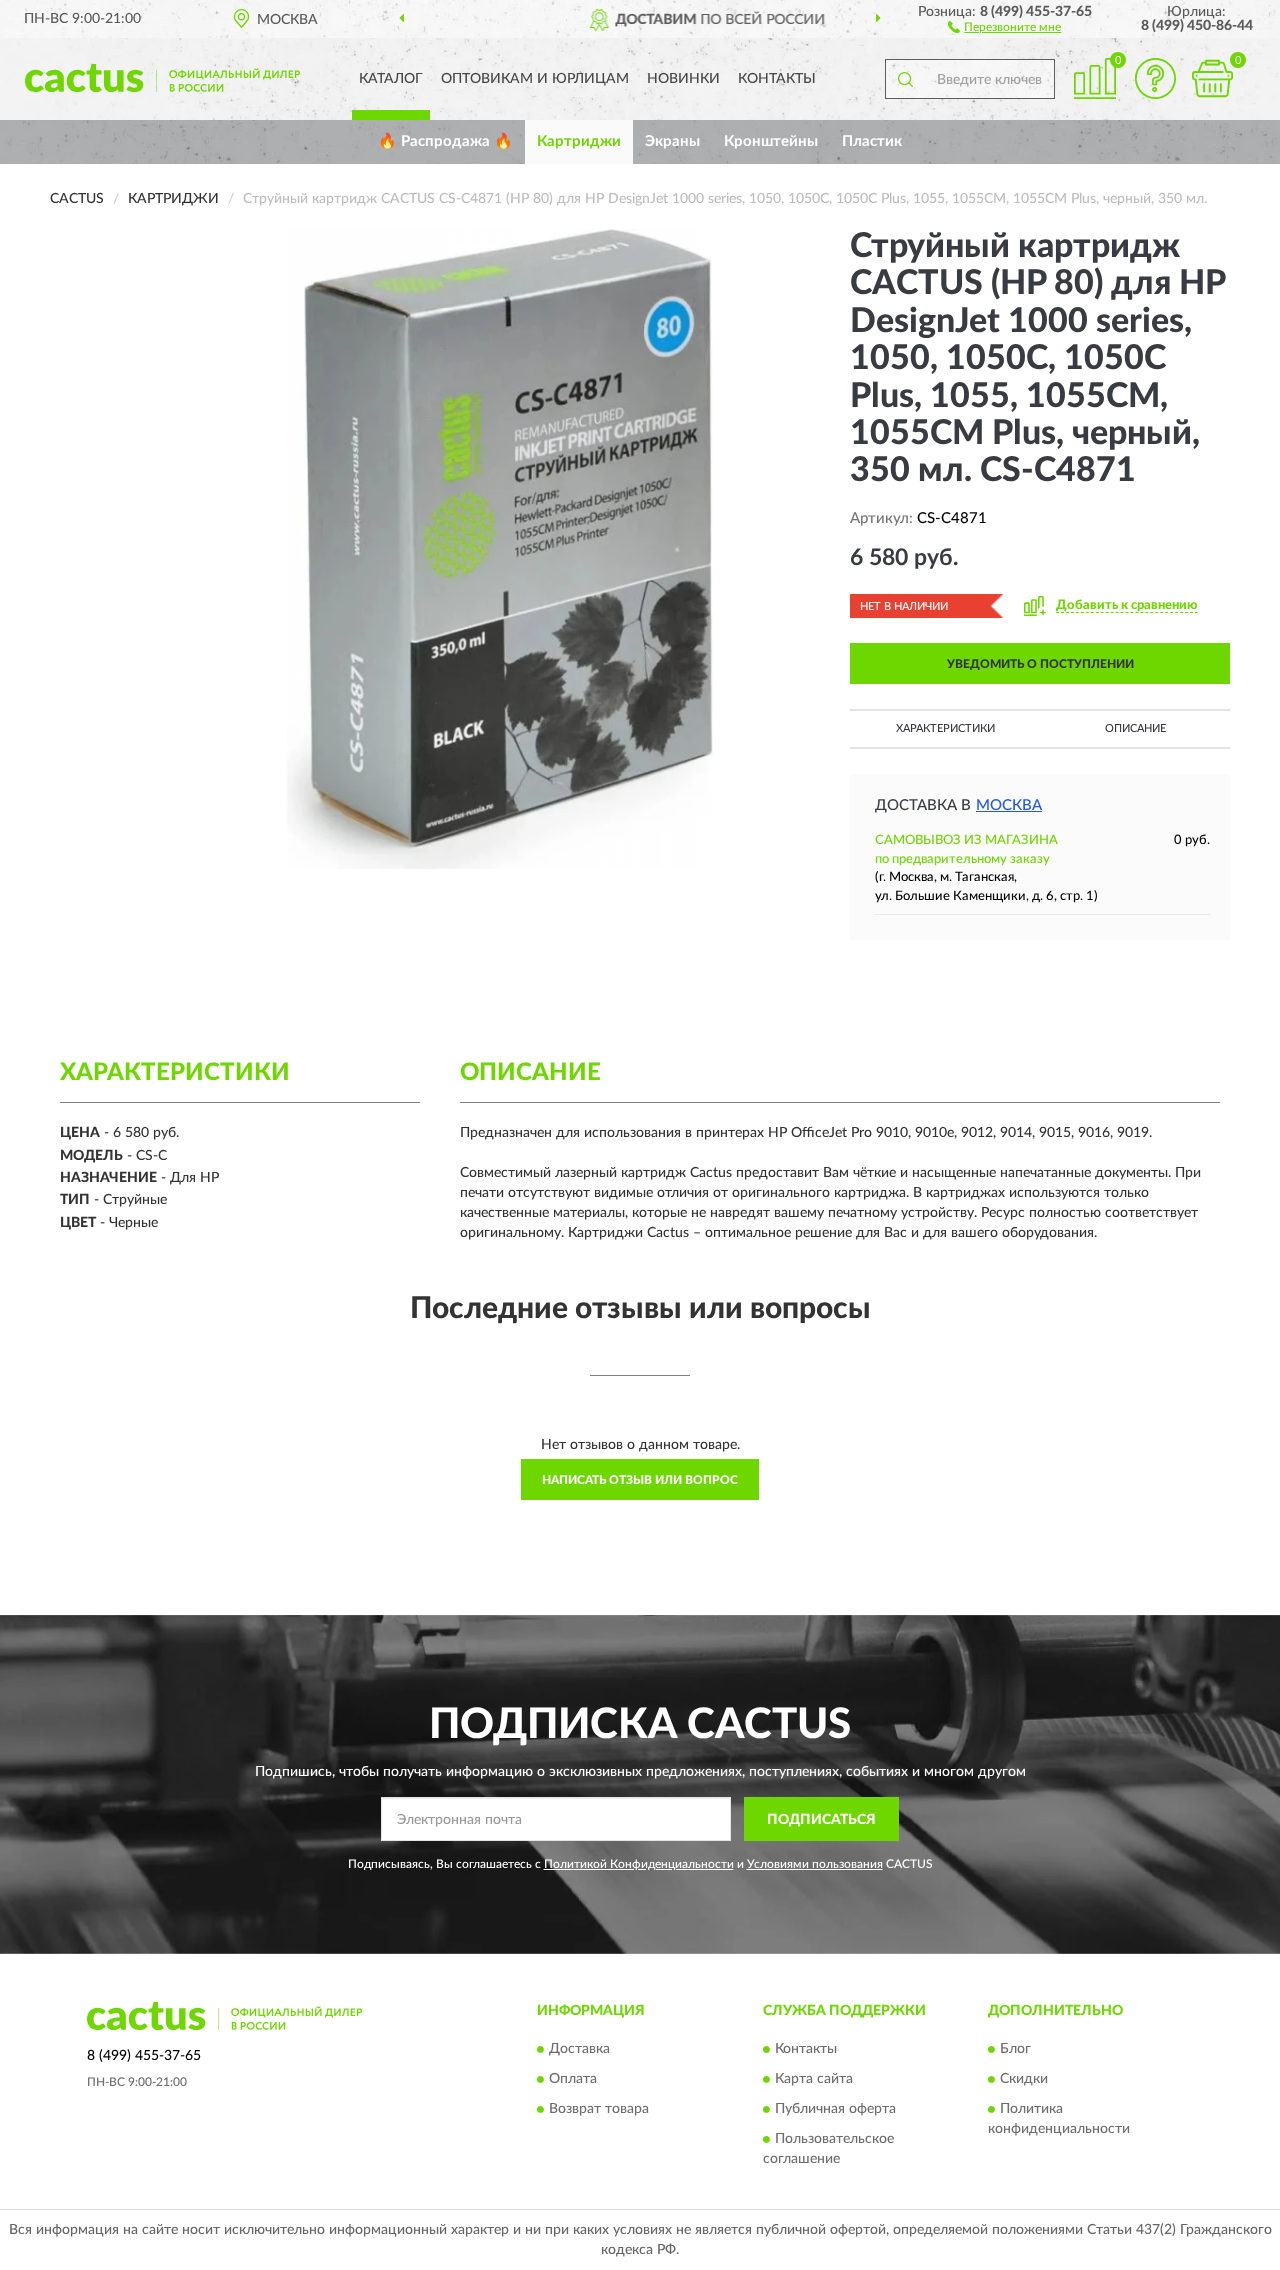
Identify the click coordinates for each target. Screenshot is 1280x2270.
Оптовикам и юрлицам (535, 79)
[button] (1004, 26)
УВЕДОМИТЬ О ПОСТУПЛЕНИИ (1040, 664)
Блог (1015, 2049)
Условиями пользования (815, 1864)
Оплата (573, 2079)
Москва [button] (1009, 805)
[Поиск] (905, 79)
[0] (1212, 78)
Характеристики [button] (945, 728)
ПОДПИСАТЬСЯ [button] (821, 1820)
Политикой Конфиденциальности (639, 1864)
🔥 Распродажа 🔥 (445, 141)
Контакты (777, 79)
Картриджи (579, 141)
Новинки (683, 79)
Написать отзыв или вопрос (640, 1480)
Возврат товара (599, 2109)
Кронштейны (771, 141)
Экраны (672, 141)
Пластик (872, 141)
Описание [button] (1135, 728)
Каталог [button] (391, 79)
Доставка (579, 2049)
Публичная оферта (835, 2109)
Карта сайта (814, 2079)
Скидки (1024, 2079)
